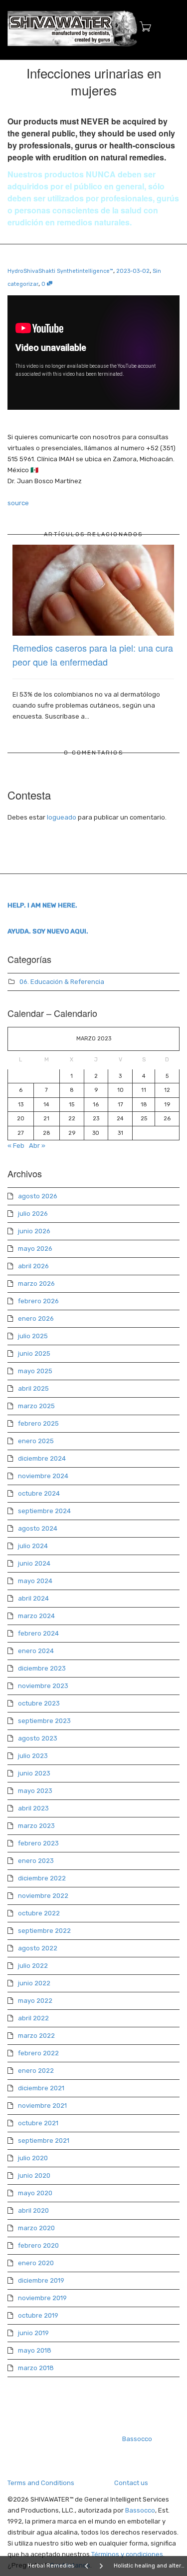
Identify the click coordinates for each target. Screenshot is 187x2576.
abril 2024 (33, 1598)
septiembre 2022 (44, 1931)
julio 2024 (33, 1546)
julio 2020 (33, 2158)
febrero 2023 (38, 1843)
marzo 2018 (36, 2368)
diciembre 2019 (41, 2280)
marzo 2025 (36, 1406)
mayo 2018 (35, 2350)
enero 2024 (36, 1651)
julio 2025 (33, 1336)
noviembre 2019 (42, 2298)
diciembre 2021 (41, 2088)
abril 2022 (33, 2018)
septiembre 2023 (44, 1721)
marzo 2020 (36, 2228)
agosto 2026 (38, 1196)
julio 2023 (33, 1756)
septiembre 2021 (44, 2141)
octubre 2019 (38, 2315)
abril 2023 (33, 1808)
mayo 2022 (35, 2001)
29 (72, 1133)
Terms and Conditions (41, 2483)
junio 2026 (34, 1231)
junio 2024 (34, 1563)
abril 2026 (33, 1266)
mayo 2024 (35, 1581)
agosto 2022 (38, 1948)
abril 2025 (33, 1388)
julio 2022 (33, 1966)
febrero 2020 (38, 2245)
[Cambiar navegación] (169, 28)
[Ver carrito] (142, 27)
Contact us (131, 2483)
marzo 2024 (36, 1616)
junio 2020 (34, 2175)
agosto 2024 (38, 1528)
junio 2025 (34, 1353)
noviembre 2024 (43, 1476)
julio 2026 (33, 1214)
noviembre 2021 (42, 2106)
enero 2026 (36, 1318)
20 (21, 1119)
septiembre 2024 (44, 1511)
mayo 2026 (35, 1249)
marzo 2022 (36, 2036)
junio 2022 (34, 1983)
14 (46, 1105)
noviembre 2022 (43, 1896)
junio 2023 (34, 1773)
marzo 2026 (36, 1284)
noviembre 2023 (43, 1686)
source (18, 503)
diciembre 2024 (42, 1458)
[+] (93, 590)
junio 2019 (33, 2333)
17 (120, 1105)
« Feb (16, 1146)
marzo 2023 (36, 1826)
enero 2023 (36, 1861)
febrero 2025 (38, 1423)
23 (96, 1119)
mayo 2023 (35, 1791)
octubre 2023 (39, 1703)
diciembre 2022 (42, 1878)
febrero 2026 (38, 1301)
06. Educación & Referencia (62, 982)
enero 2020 (36, 2263)
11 (144, 1090)
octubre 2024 (39, 1493)
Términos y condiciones (127, 2554)
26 (167, 1119)
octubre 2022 (39, 1913)
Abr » (37, 1146)
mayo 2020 (35, 2193)
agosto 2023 (38, 1738)
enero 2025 (36, 1441)
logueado (62, 817)
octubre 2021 (38, 2123)
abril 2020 (33, 2210)
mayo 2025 (35, 1371)
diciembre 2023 (42, 1668)
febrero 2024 (38, 1633)
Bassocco (137, 2439)
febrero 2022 (38, 2053)
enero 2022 (36, 2071)
